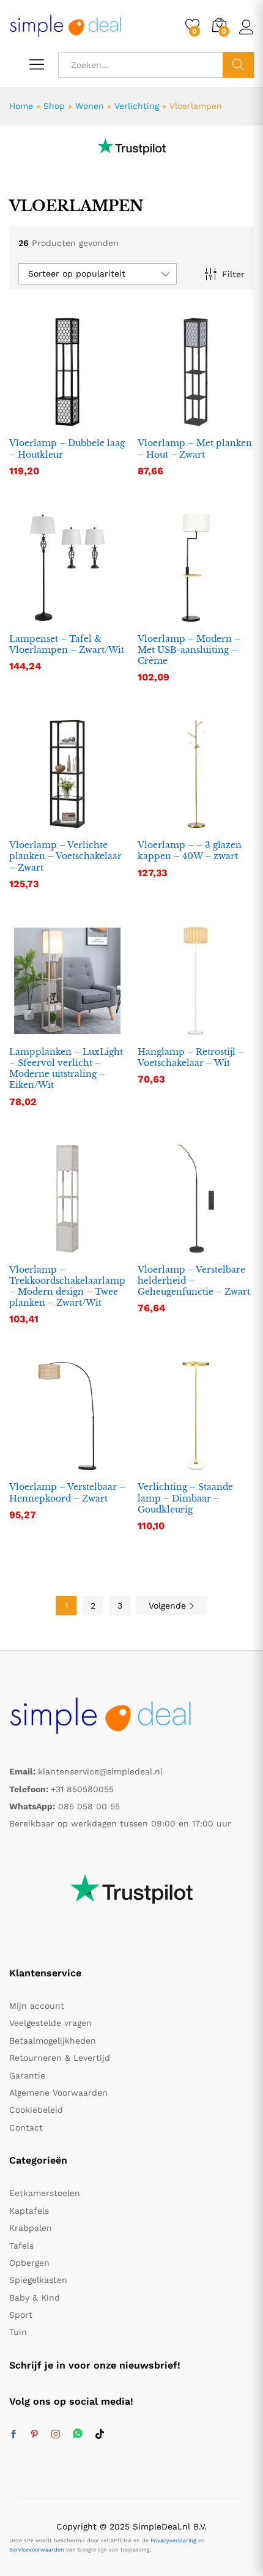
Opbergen (29, 2263)
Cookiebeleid (36, 2110)
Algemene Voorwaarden (58, 2093)
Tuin (18, 2332)
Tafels (21, 2246)
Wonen (90, 106)
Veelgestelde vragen (50, 2023)
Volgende (169, 1606)
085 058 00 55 (89, 1806)
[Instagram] (56, 2435)
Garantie (27, 2075)
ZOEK (238, 65)
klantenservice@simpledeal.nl (100, 1771)
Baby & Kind (35, 2298)
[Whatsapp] (78, 2434)
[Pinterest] (34, 2435)
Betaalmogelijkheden (53, 2041)
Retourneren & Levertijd (60, 2058)
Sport (21, 2315)
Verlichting (137, 106)
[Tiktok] (100, 2435)
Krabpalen (31, 2228)
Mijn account (37, 2006)
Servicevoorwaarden (37, 2550)
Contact (26, 2127)
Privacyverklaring (173, 2541)
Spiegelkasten (38, 2280)
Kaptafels (29, 2211)
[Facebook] (13, 2435)
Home (21, 106)
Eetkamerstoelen (45, 2193)
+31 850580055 (82, 1789)
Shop (54, 106)
